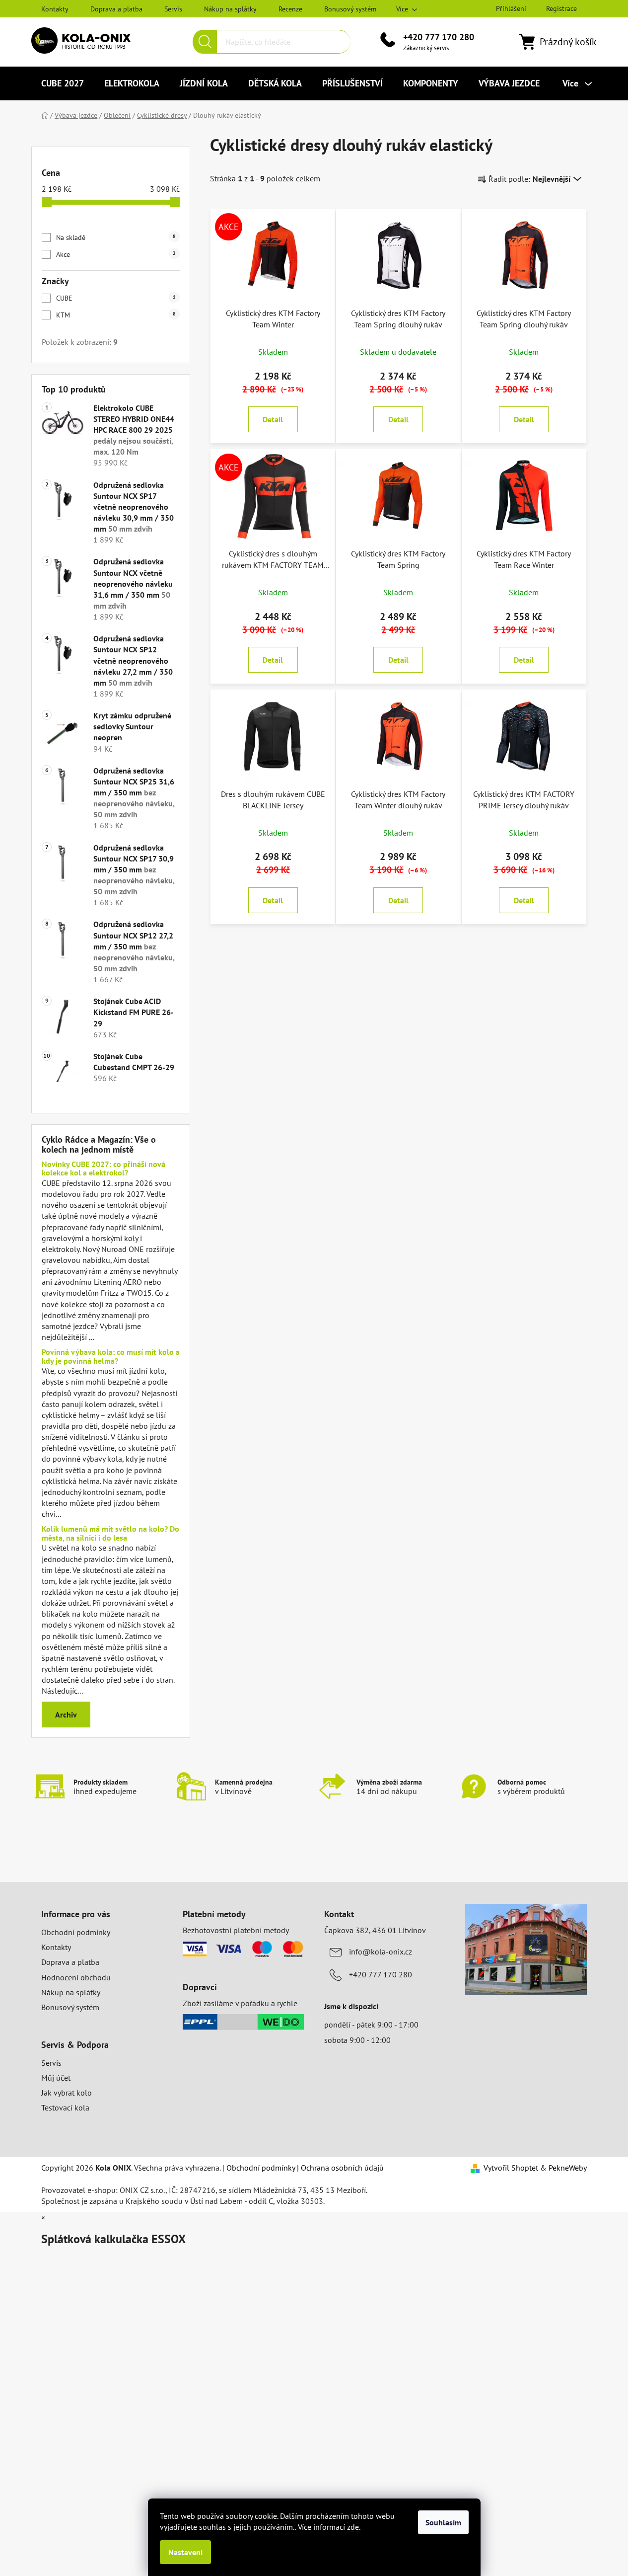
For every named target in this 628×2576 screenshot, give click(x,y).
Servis (173, 9)
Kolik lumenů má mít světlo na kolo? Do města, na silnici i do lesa (110, 1533)
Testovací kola (65, 2108)
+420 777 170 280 (439, 37)
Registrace (561, 8)
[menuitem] (63, 83)
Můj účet (56, 2078)
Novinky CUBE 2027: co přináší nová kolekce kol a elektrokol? (104, 1169)
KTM (116, 315)
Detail (273, 419)
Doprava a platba (116, 9)
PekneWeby (568, 2168)
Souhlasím (443, 2522)
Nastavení (185, 2552)
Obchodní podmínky (76, 1932)
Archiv (66, 1715)
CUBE (116, 298)
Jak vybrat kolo (67, 2093)
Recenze (290, 9)
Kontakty (55, 9)
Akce (116, 254)
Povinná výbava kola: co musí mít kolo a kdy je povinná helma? (111, 1357)
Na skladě (116, 237)
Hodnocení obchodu (76, 1977)
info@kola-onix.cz (381, 1952)
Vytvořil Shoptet (511, 2168)
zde (353, 2527)
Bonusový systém (350, 9)
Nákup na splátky (230, 9)
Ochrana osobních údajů (342, 2168)
